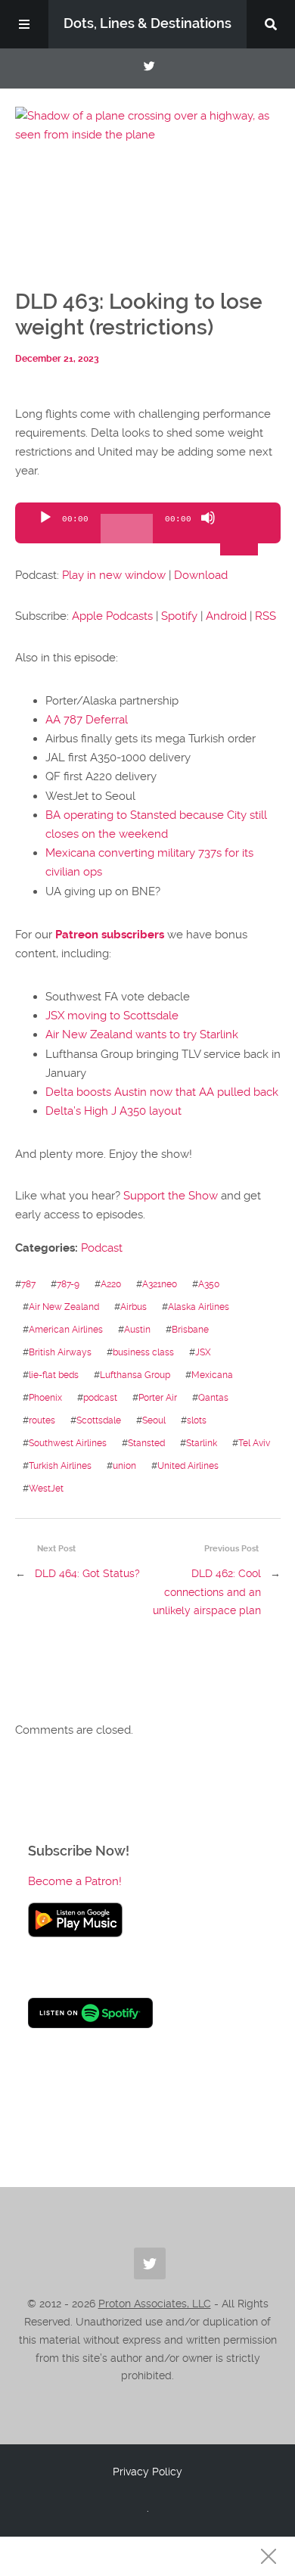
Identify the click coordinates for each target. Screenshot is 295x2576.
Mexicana (212, 1375)
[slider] (241, 516)
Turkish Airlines (60, 1465)
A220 (111, 1284)
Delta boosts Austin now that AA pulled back (162, 1092)
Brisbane (190, 1329)
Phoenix (45, 1397)
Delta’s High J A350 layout (113, 1111)
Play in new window (114, 575)
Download (201, 575)
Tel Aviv (254, 1443)
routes (42, 1420)
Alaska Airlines (199, 1307)
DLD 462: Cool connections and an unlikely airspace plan (207, 1592)
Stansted (146, 1443)
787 (28, 1284)
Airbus (134, 1307)
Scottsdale (99, 1420)
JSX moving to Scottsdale (112, 1016)
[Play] (45, 530)
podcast (100, 1397)
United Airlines (188, 1465)
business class (143, 1352)
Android (226, 616)
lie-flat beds (54, 1375)
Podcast (102, 1248)
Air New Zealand (64, 1307)
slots (197, 1420)
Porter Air (158, 1397)
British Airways (60, 1352)
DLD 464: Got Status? (87, 1573)
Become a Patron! (75, 1881)
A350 (209, 1284)
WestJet (46, 1488)
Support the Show (171, 1196)
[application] (148, 523)
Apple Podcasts (112, 616)
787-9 (68, 1284)
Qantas (213, 1397)
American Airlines (66, 1329)
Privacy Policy (147, 2472)
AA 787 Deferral (87, 720)
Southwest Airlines (68, 1443)
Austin (137, 1329)
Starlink (202, 1443)
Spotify (179, 616)
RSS (265, 616)
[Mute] (208, 530)
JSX (203, 1352)
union (124, 1465)
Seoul (154, 1420)
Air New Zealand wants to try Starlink (142, 1034)
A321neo (160, 1284)
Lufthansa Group (135, 1375)
